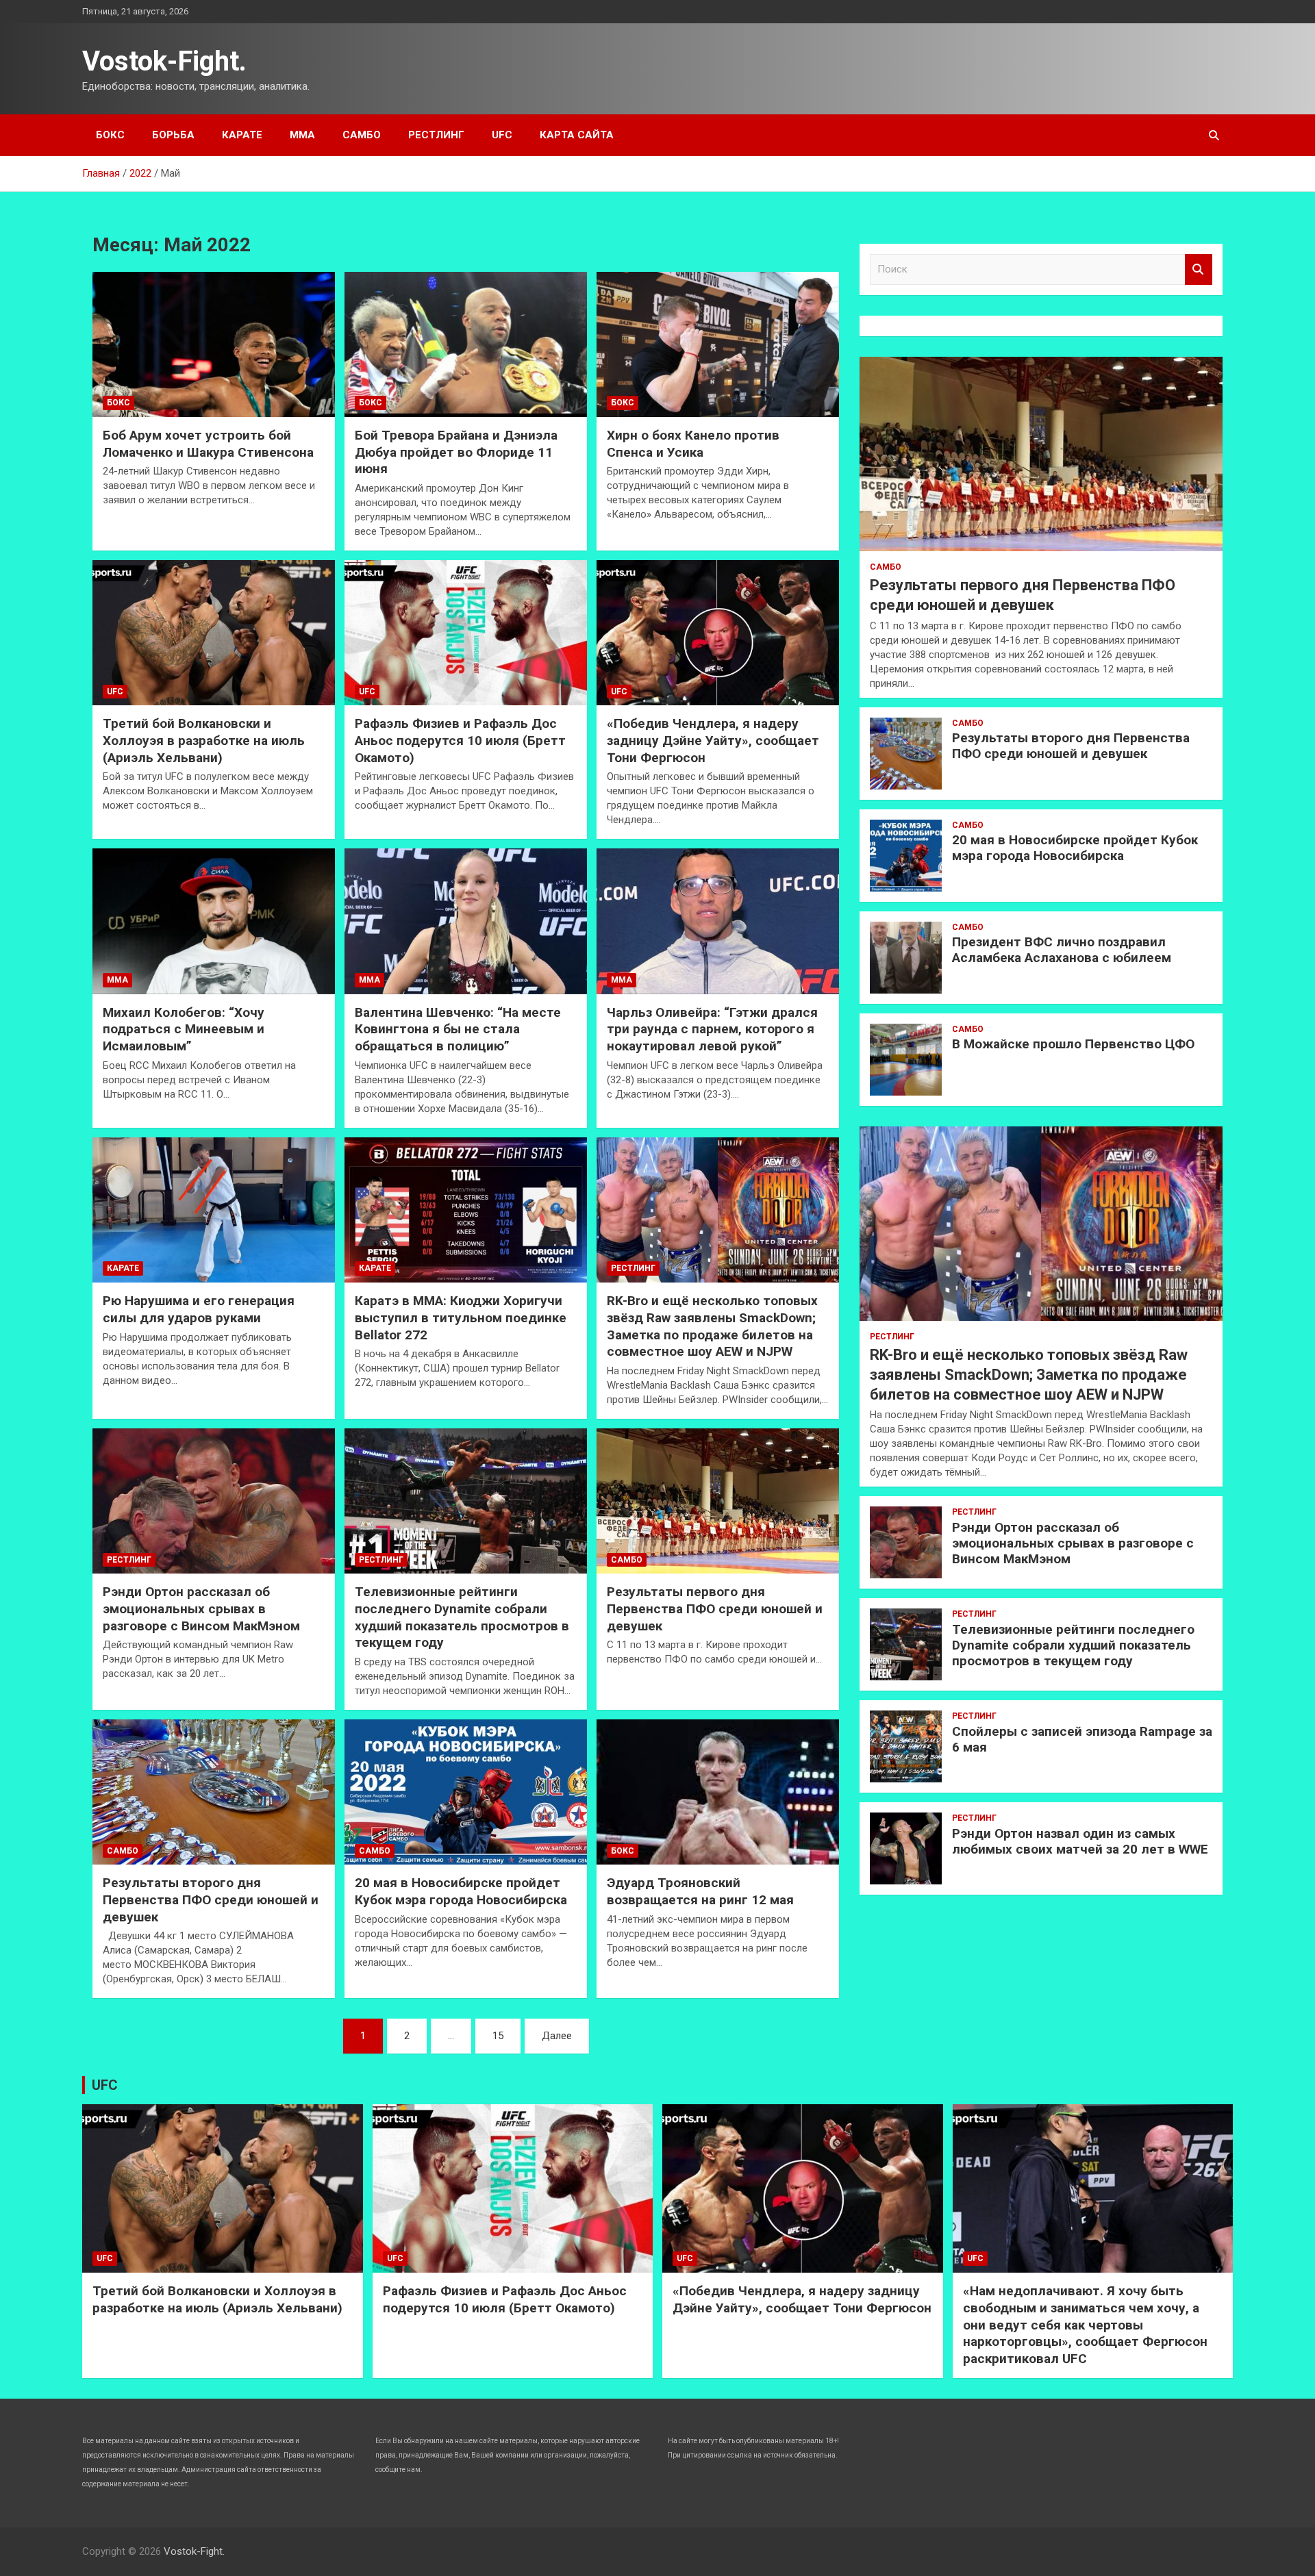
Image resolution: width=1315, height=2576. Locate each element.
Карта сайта (577, 135)
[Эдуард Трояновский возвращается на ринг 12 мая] (718, 1792)
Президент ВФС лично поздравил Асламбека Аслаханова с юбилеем (1062, 950)
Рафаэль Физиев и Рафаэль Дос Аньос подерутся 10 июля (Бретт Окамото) (460, 740)
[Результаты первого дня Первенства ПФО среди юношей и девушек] (718, 1501)
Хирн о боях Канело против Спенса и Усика (693, 444)
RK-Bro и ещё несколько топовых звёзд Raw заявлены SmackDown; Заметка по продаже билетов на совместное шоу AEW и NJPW (712, 1326)
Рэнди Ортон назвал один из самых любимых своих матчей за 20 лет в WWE (1080, 1841)
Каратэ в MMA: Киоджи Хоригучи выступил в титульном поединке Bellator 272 (461, 1317)
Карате (242, 135)
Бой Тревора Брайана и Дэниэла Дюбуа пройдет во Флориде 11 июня (456, 452)
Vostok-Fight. (164, 61)
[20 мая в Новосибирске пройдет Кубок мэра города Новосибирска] (466, 1792)
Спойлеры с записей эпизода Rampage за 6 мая (1082, 1739)
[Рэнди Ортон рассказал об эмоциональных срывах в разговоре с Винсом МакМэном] (214, 1501)
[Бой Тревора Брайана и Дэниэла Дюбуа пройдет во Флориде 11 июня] (466, 344)
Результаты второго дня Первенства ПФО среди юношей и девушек (211, 1899)
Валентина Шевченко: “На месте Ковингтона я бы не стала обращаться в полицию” (458, 1029)
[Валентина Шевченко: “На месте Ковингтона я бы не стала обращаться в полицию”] (466, 922)
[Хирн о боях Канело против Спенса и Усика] (718, 344)
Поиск (1199, 269)
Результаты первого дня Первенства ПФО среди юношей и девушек (715, 1608)
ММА (302, 135)
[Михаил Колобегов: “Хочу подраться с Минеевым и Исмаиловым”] (214, 922)
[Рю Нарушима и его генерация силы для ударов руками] (214, 1210)
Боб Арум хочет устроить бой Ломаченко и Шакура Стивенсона (208, 444)
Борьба (173, 135)
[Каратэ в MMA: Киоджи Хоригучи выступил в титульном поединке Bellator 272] (466, 1210)
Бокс (110, 135)
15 (498, 2036)
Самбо (362, 135)
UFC (502, 135)
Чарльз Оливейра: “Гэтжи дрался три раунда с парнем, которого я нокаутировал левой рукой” (712, 1029)
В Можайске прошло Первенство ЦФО (1073, 1044)
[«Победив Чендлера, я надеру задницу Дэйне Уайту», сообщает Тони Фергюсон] (718, 633)
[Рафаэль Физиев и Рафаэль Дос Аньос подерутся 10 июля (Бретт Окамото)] (466, 633)
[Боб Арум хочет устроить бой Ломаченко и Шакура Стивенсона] (214, 344)
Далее (557, 2036)
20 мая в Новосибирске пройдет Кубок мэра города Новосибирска (461, 1891)
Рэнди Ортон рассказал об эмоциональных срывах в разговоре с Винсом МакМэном (201, 1608)
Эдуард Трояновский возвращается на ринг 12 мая (700, 1891)
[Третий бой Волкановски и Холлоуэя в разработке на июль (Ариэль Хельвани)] (214, 633)
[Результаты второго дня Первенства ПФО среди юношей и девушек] (214, 1792)
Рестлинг (436, 135)
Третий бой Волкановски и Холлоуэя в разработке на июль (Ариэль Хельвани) (204, 740)
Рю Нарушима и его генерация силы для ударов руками (199, 1309)
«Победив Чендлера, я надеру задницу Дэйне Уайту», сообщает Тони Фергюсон (713, 740)
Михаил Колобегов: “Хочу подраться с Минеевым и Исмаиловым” (184, 1029)
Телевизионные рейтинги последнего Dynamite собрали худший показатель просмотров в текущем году (462, 1617)
